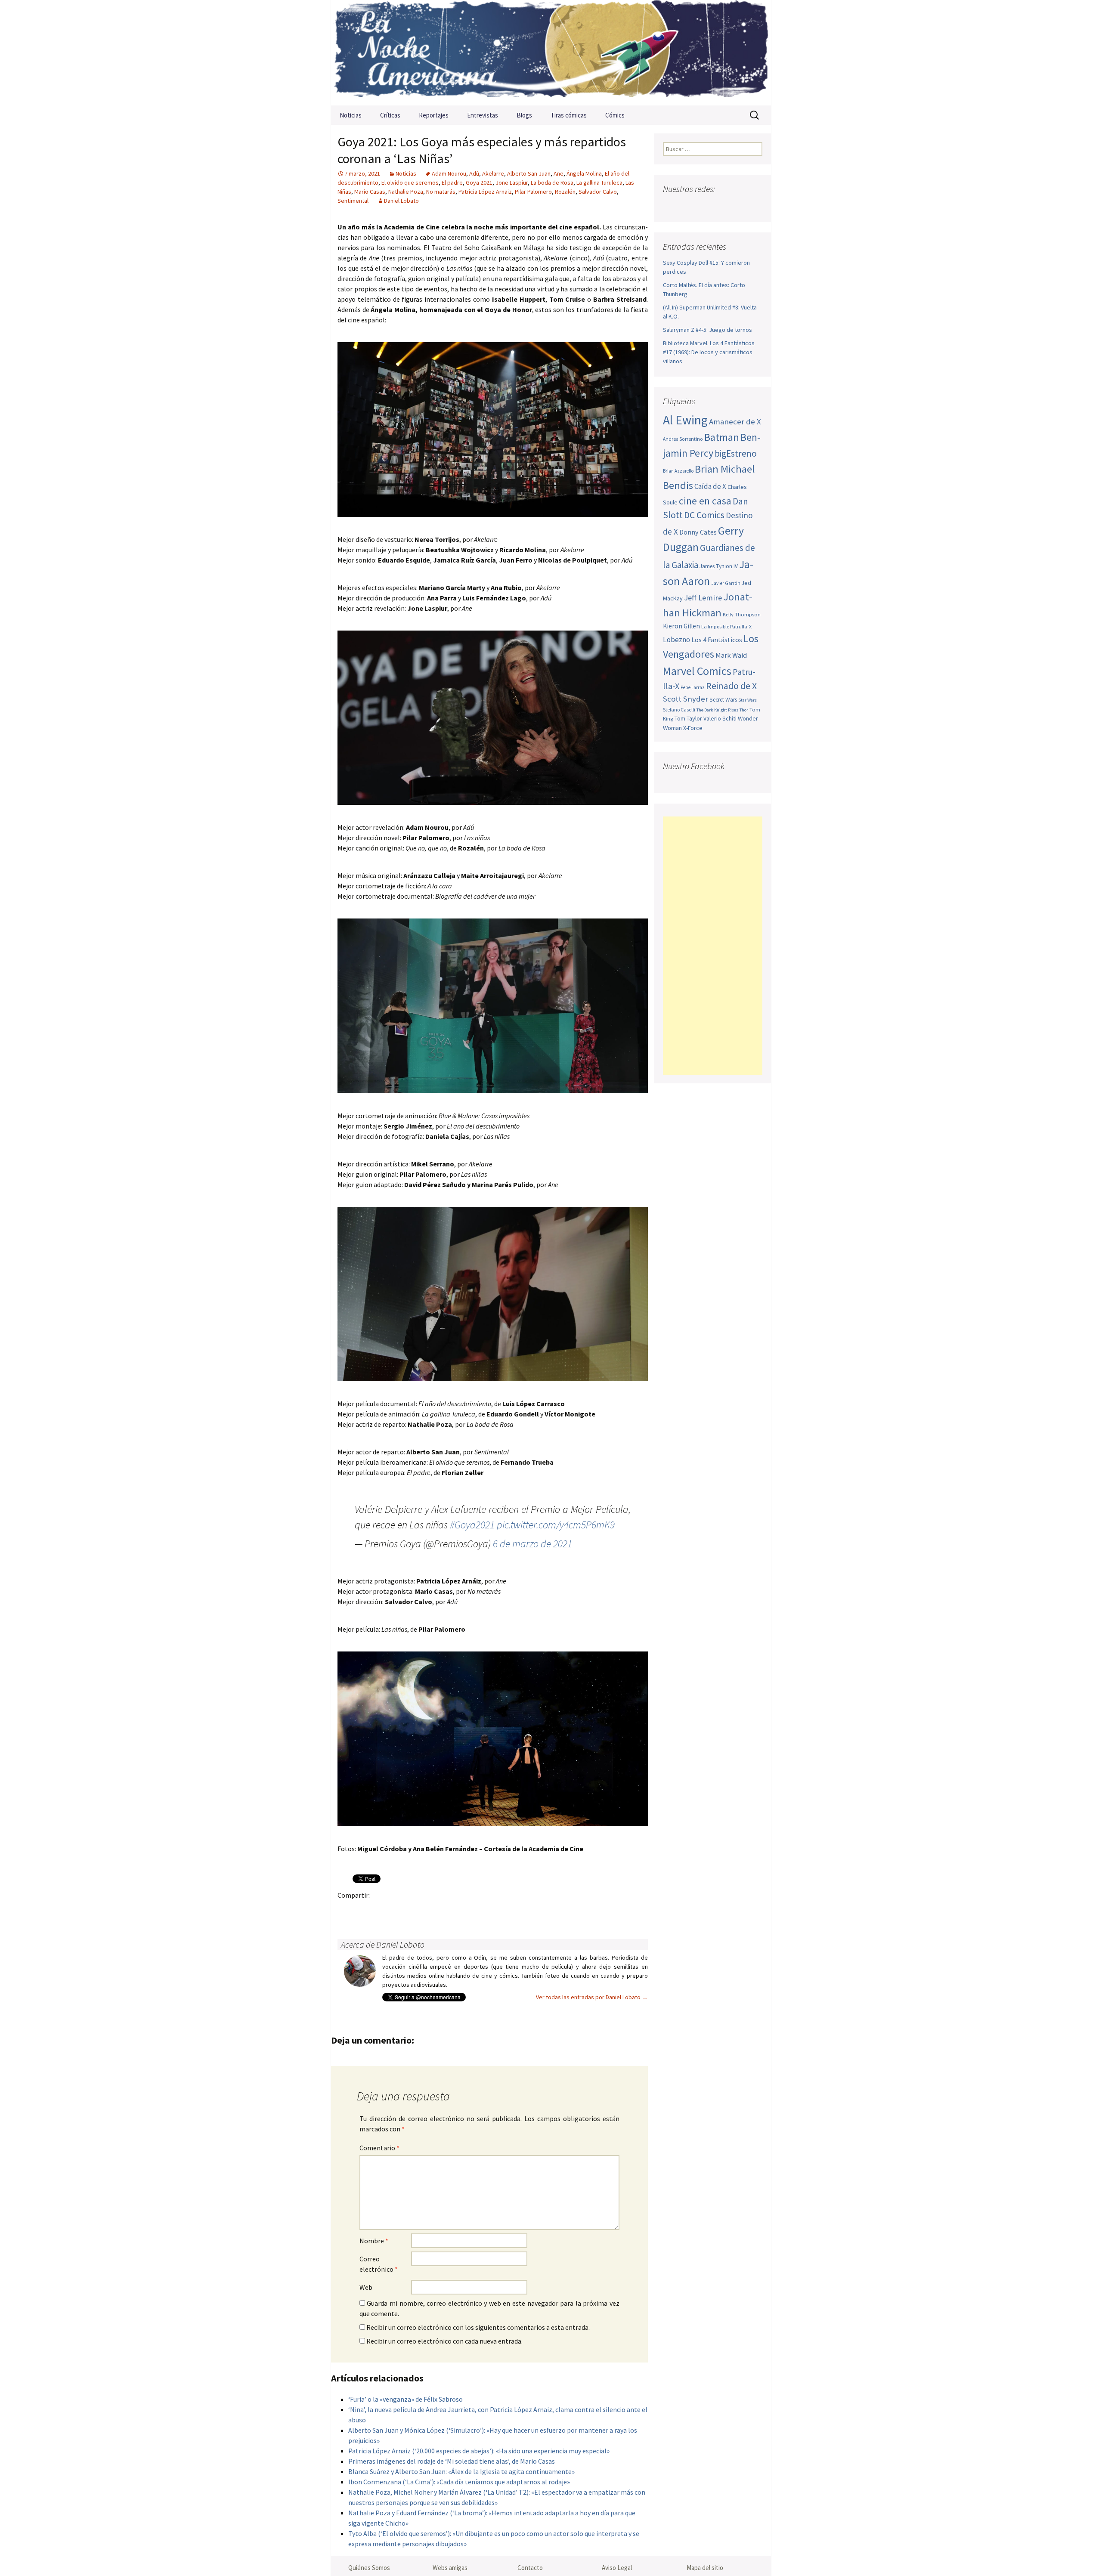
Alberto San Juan (529, 173)
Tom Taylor (688, 718)
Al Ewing (685, 420)
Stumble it (481, 1910)
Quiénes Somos (369, 2568)
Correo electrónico (379, 2264)
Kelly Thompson (742, 614)
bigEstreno (736, 453)
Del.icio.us (515, 1910)
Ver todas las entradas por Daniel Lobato (592, 1997)
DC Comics (704, 515)
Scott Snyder (686, 699)
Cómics (615, 115)
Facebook (347, 1910)
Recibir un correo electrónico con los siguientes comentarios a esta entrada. (478, 2327)
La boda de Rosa (552, 182)
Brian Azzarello (678, 471)
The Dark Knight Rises (717, 710)
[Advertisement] (713, 946)
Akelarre (493, 173)
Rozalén (565, 192)
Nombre (374, 2241)
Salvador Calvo (598, 192)
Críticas (390, 115)
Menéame (431, 1910)
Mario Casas (370, 192)
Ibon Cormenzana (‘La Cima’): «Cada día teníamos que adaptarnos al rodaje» (459, 2482)
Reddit (464, 1910)
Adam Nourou (449, 173)
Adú (474, 173)
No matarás (441, 192)
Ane (559, 173)
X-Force (693, 728)
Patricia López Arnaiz (485, 192)
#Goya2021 (472, 1525)
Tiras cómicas (569, 115)
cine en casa (705, 501)
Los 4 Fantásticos (717, 640)
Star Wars (748, 700)
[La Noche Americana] (551, 53)
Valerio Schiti (720, 718)
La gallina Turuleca (599, 182)
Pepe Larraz (693, 687)
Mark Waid (731, 655)
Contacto (530, 2568)
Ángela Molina (584, 173)
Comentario (379, 2148)
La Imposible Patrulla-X (726, 626)
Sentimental (353, 201)
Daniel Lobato (401, 201)
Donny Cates (698, 532)
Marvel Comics (697, 671)
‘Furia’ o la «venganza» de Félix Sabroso (406, 2399)
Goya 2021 (479, 182)
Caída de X (710, 486)
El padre (452, 182)
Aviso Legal (617, 2568)
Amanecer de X (735, 422)
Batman (722, 437)
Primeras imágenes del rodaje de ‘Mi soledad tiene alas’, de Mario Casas (452, 2461)
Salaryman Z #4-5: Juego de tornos (707, 330)
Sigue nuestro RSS (754, 206)
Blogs (524, 115)
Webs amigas (450, 2568)
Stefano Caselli (679, 710)
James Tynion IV (719, 566)
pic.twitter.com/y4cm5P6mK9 (556, 1525)
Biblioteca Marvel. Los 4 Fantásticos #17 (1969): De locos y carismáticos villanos (709, 352)
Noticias (351, 115)
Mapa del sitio (705, 2568)
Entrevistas (483, 115)
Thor (744, 710)
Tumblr (414, 1910)
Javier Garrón (726, 583)
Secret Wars (723, 700)
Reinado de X (731, 686)
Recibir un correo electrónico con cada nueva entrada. (444, 2341)
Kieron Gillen (681, 626)
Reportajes (434, 115)
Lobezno (676, 640)
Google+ (380, 1910)
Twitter (364, 1910)
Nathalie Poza (406, 192)
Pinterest (397, 1910)
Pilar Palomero (533, 192)
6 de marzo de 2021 (532, 1544)
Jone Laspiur (512, 182)
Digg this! (498, 1910)
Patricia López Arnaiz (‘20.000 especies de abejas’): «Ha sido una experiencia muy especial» (479, 2451)
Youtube (704, 206)
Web (366, 2287)
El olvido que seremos (410, 182)
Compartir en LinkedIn (447, 1910)
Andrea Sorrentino (683, 439)
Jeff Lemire (703, 598)
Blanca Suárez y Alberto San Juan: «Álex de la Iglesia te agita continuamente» (461, 2471)
